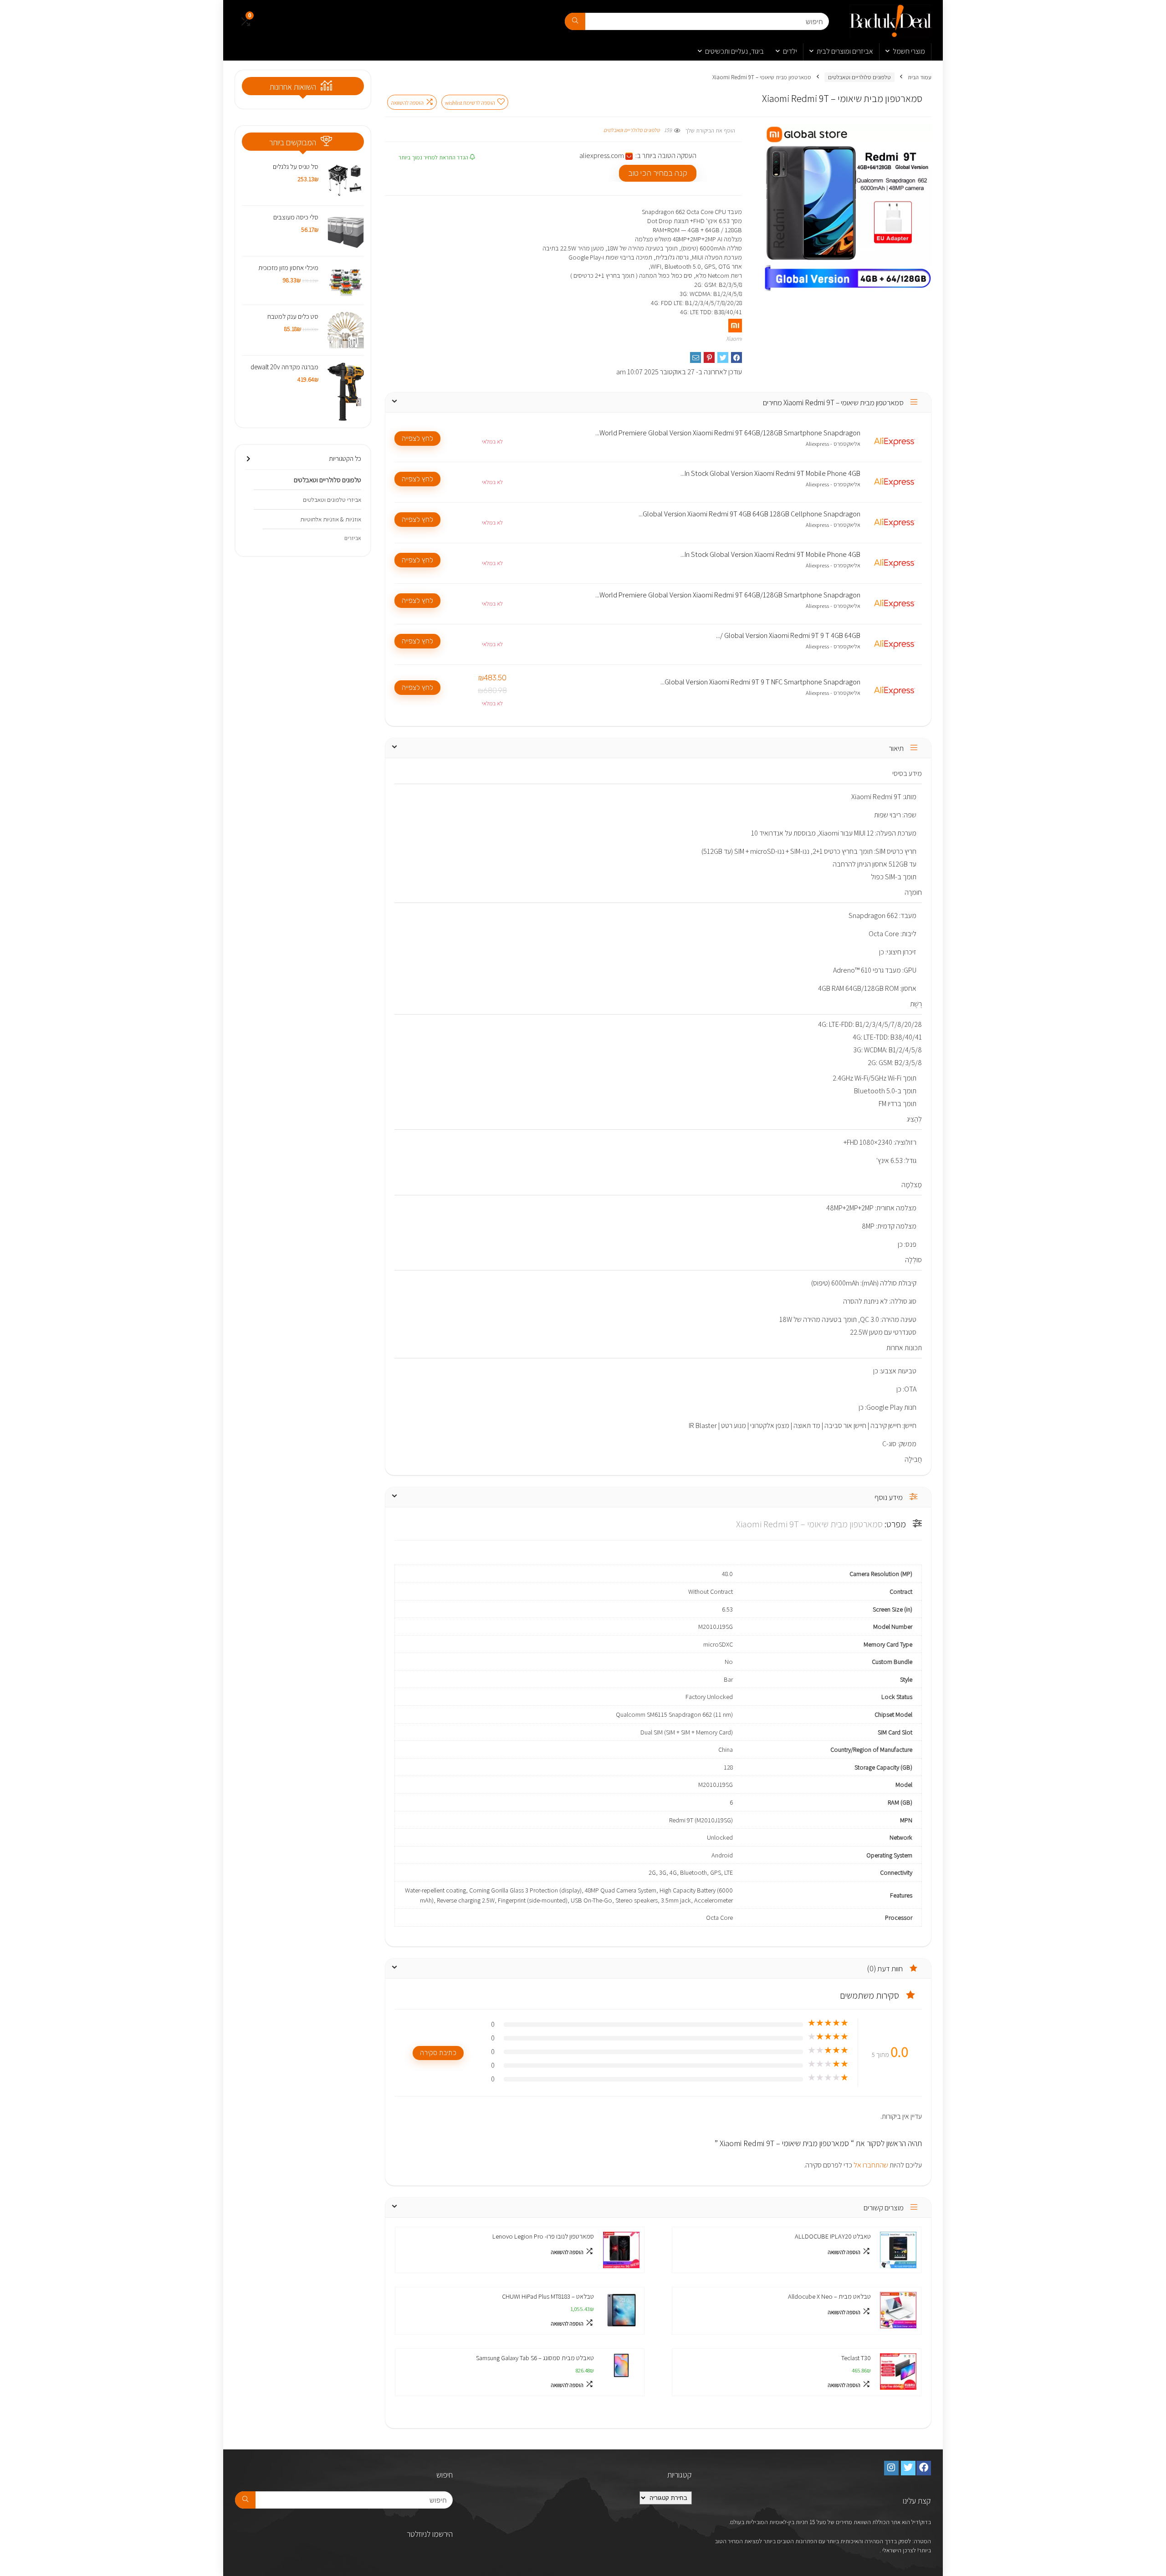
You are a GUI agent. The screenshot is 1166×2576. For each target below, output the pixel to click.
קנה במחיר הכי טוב (658, 173)
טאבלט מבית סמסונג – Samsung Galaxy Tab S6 (535, 2358)
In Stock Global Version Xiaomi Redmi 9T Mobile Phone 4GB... (770, 474)
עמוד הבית (920, 77)
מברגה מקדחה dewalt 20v (284, 367)
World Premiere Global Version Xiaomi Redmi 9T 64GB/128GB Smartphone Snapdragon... (728, 433)
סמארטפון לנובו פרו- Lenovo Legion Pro (543, 2236)
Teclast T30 (856, 2358)
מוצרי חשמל (909, 51)
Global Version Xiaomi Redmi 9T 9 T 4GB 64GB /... (788, 636)
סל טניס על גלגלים (296, 166)
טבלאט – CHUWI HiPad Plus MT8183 (548, 2296)
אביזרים (353, 538)
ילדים (790, 51)
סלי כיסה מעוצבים (296, 217)
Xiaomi (734, 339)
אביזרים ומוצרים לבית (845, 51)
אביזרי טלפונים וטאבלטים (332, 500)
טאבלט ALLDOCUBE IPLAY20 (833, 2236)
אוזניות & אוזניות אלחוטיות (331, 519)
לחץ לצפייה (417, 438)
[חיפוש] (575, 21)
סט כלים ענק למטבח (293, 316)
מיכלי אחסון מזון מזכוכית (288, 268)
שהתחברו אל (870, 2165)
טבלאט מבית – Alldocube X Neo (829, 2296)
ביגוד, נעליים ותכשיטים (734, 51)
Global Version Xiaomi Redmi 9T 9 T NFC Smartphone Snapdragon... (760, 682)
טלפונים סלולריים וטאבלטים (859, 77)
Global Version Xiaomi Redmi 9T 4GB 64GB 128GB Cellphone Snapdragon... (749, 514)
